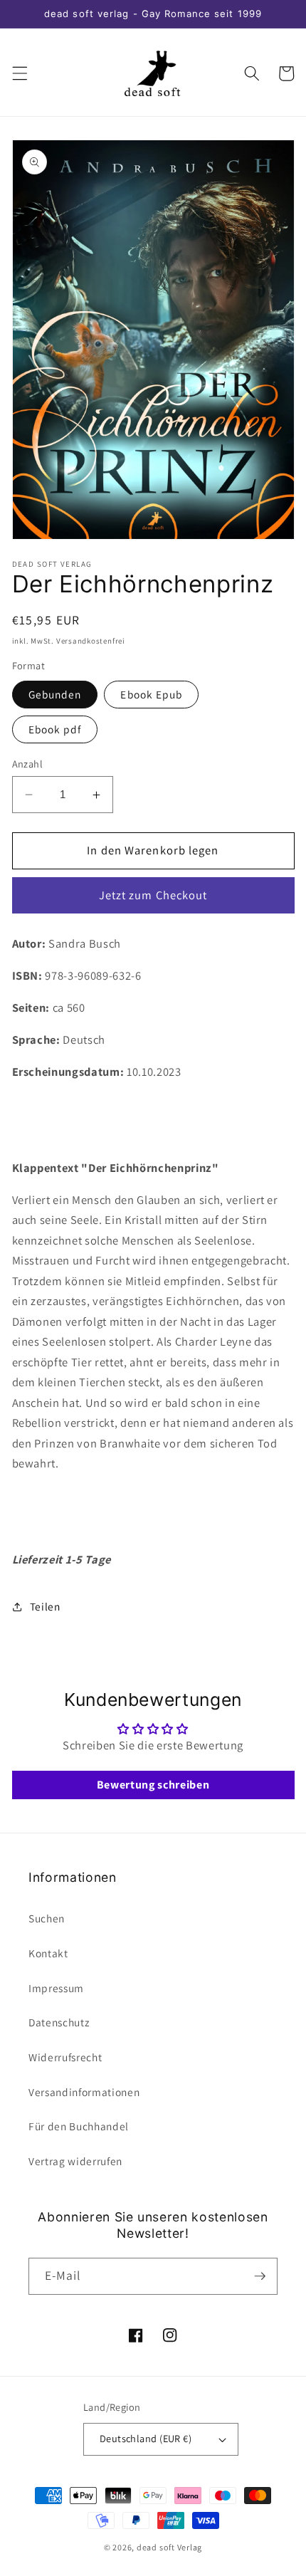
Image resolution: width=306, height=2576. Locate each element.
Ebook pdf (55, 729)
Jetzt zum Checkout (153, 895)
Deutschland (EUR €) (146, 2438)
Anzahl (28, 764)
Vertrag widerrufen (75, 2161)
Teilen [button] (45, 1606)
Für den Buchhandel (79, 2126)
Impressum (56, 1988)
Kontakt (48, 1953)
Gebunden (55, 694)
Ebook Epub (151, 694)
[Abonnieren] (260, 2276)
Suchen (47, 1918)
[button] (19, 73)
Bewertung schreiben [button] (153, 1785)
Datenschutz (59, 2022)
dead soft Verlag (169, 2547)
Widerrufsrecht (65, 2057)
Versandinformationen (84, 2092)
